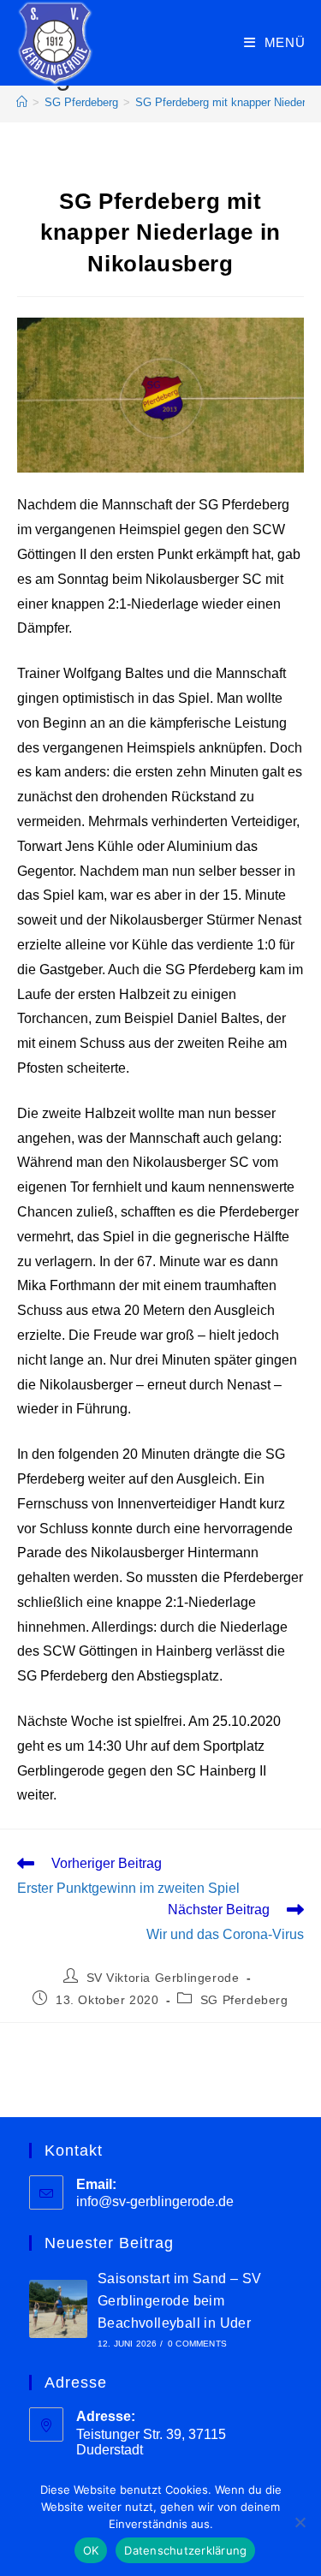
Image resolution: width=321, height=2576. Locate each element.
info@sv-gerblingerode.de (155, 2201)
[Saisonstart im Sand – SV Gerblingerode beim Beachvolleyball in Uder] (58, 2309)
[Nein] (300, 2522)
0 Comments (197, 2344)
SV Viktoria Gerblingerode (163, 1978)
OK (91, 2550)
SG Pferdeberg (244, 2000)
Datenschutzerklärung (185, 2550)
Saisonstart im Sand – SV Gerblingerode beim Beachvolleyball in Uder (180, 2300)
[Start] (22, 102)
